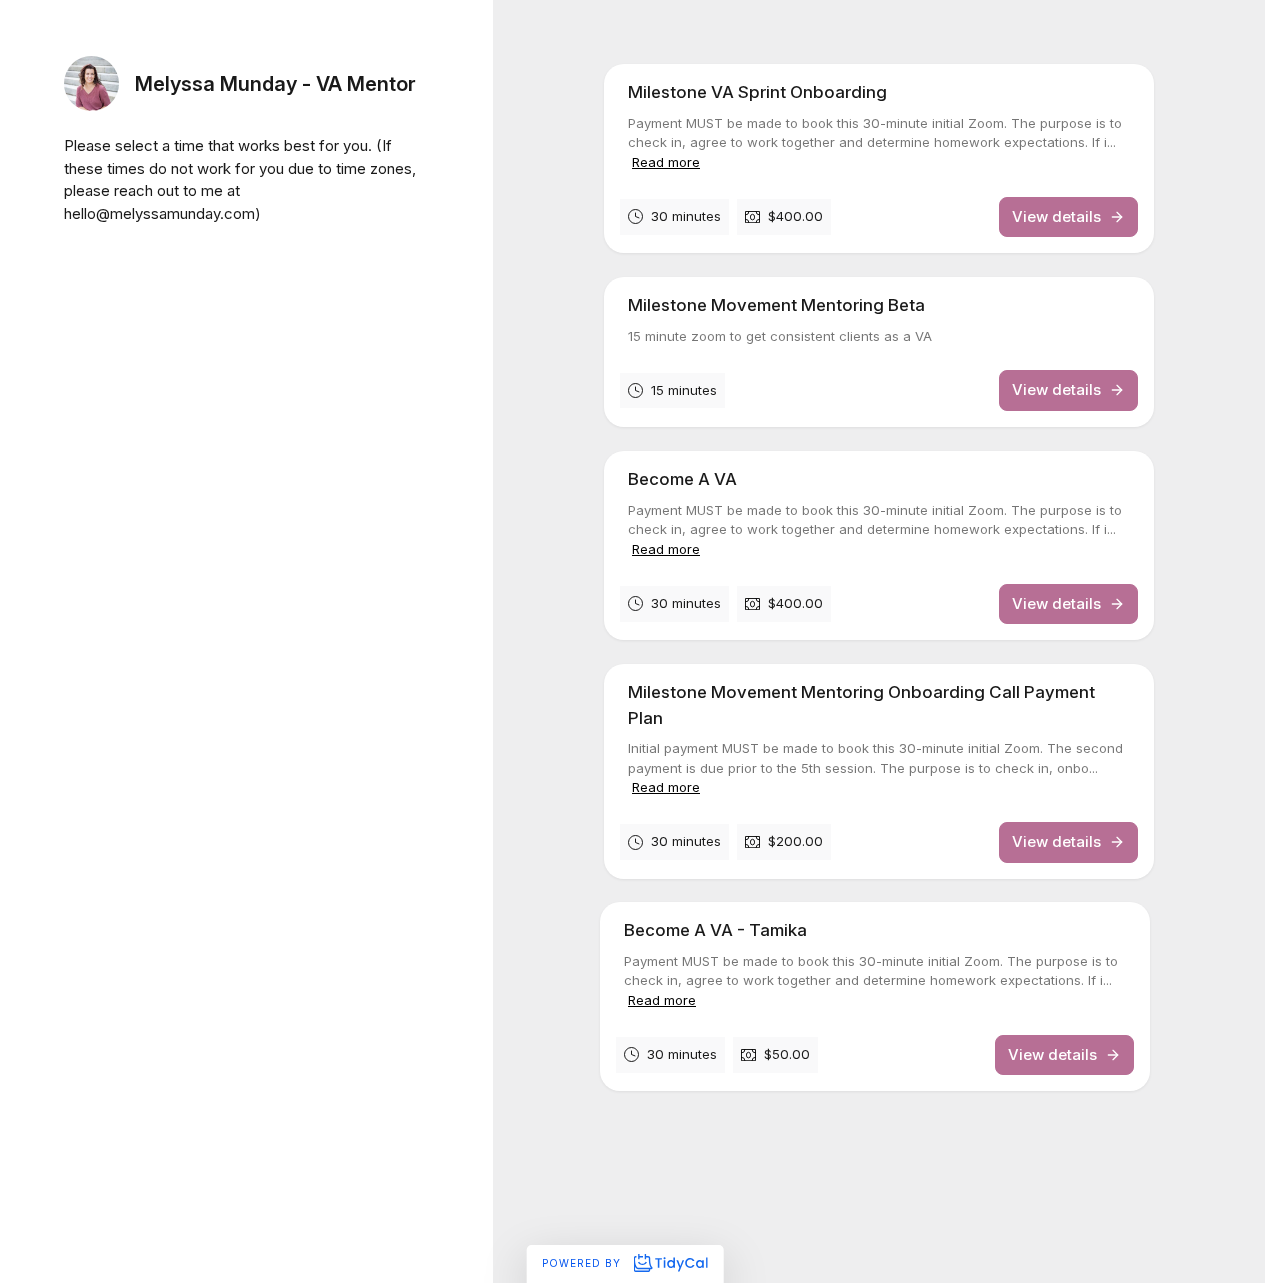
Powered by (583, 1263)
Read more (666, 162)
